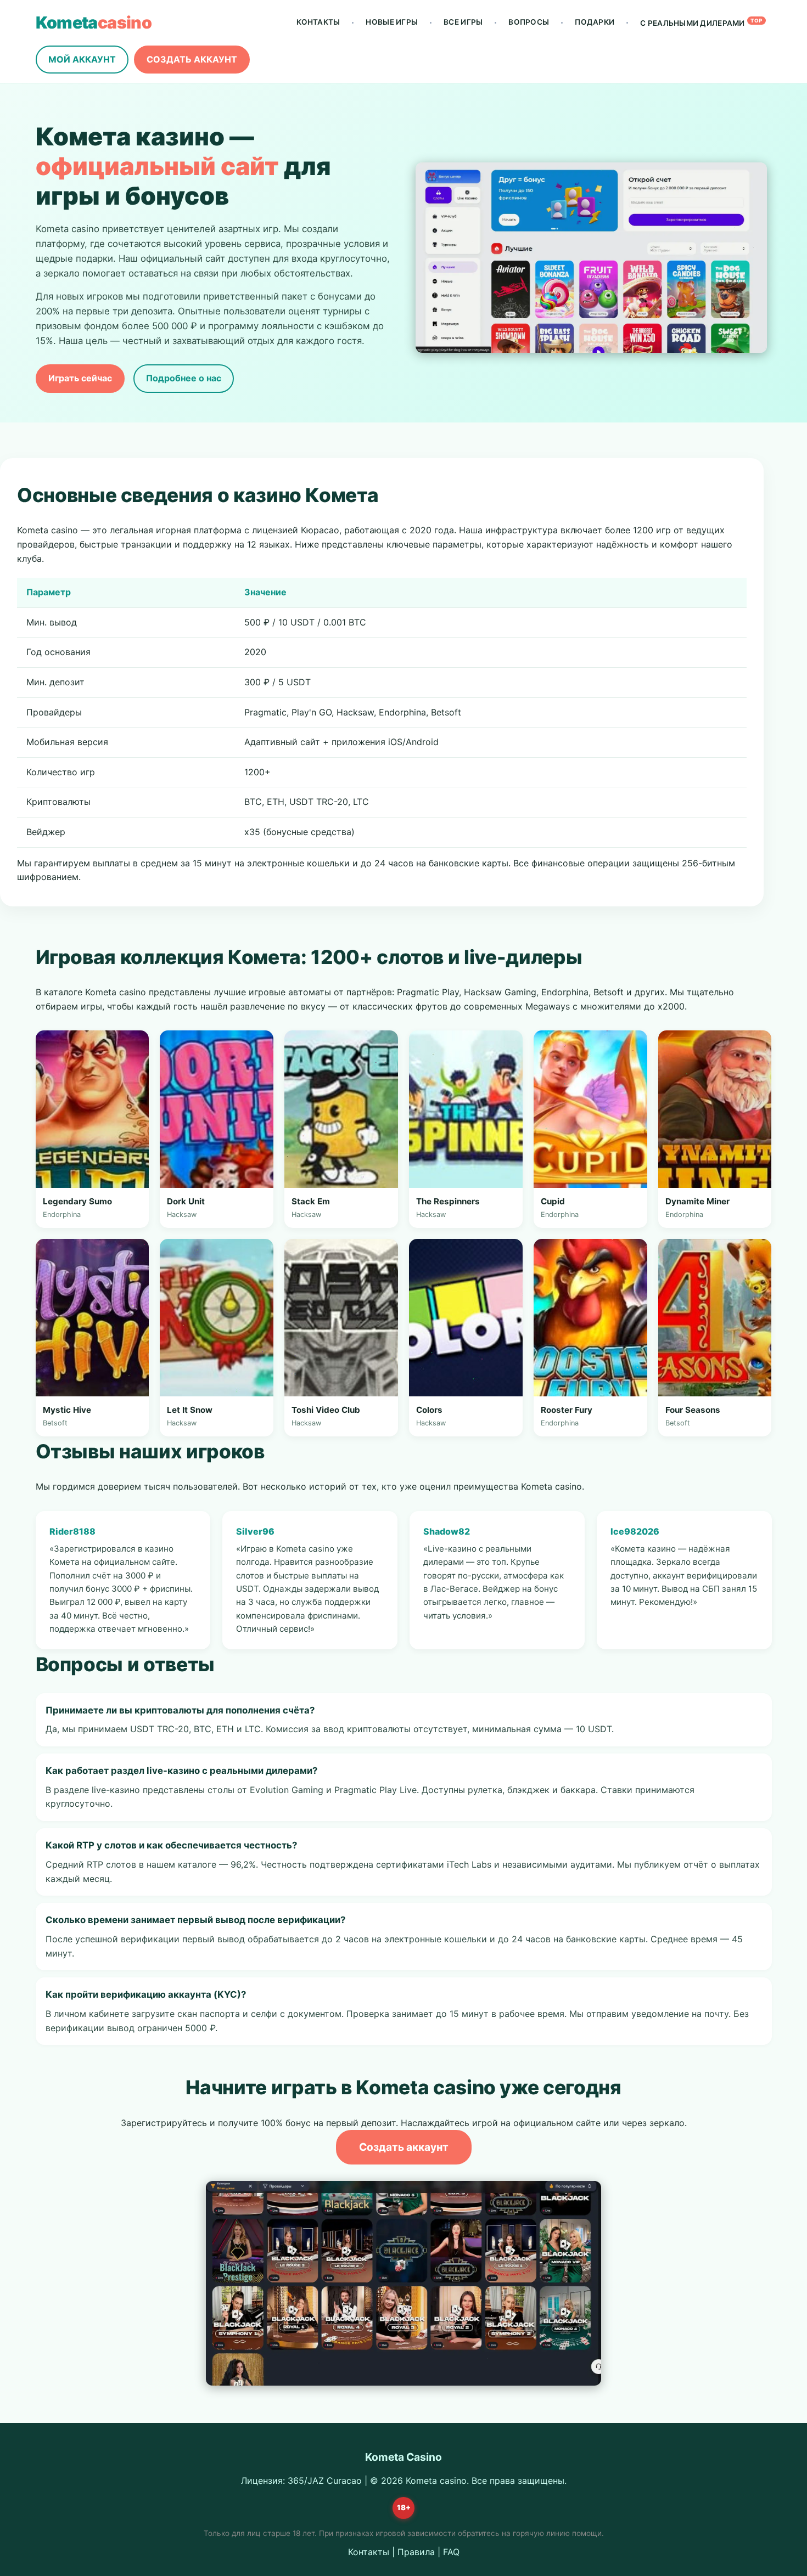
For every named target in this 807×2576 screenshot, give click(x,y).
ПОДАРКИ (595, 22)
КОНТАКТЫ (318, 22)
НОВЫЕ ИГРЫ (392, 22)
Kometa (94, 22)
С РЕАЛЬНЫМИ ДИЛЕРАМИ (701, 22)
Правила (416, 2552)
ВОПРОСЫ (529, 22)
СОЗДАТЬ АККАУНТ (192, 59)
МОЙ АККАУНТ (82, 59)
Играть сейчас (80, 378)
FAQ (451, 2552)
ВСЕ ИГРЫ (463, 22)
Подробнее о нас (184, 378)
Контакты (369, 2552)
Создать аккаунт (404, 2147)
